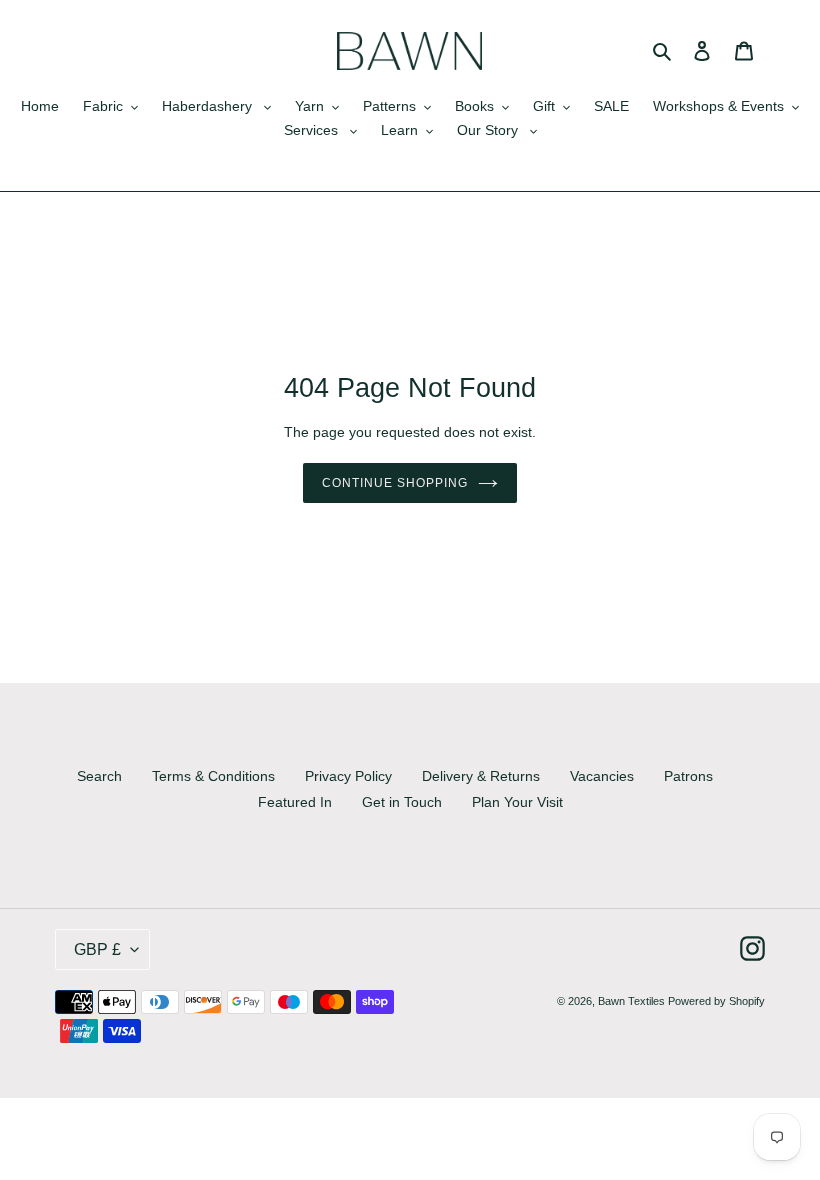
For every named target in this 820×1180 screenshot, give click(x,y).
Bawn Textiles (633, 1001)
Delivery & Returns (481, 776)
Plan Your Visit (517, 802)
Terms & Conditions (213, 776)
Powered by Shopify (716, 1001)
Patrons (688, 776)
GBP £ (97, 949)
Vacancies (602, 776)
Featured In (295, 802)
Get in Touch (402, 802)
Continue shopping (394, 483)
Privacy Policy (348, 776)
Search (99, 776)
